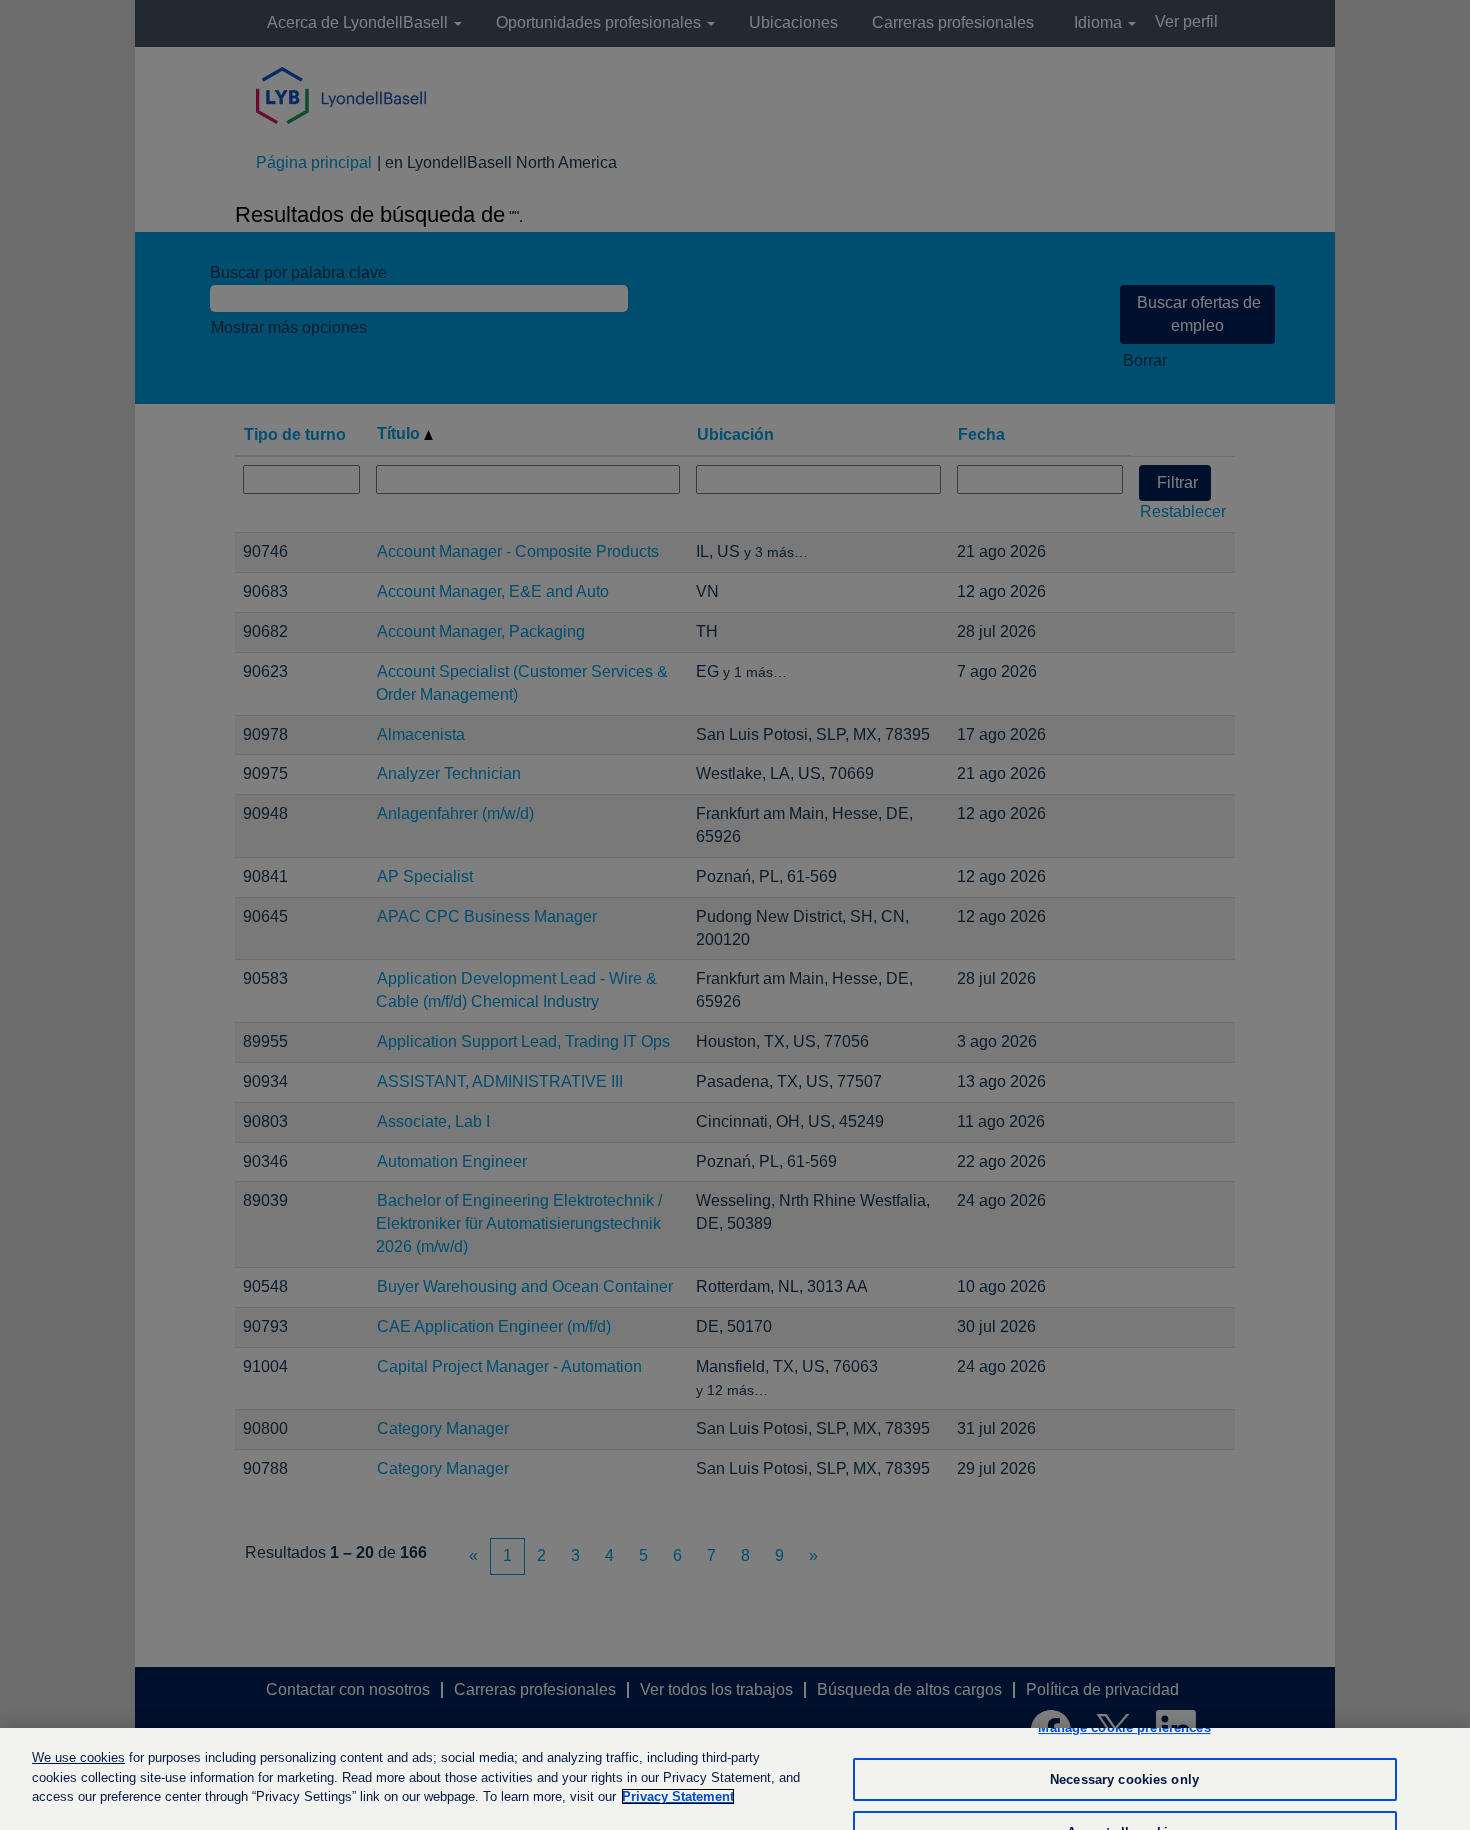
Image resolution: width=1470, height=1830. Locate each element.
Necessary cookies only (1124, 1779)
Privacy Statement (678, 1796)
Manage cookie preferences (1124, 1727)
